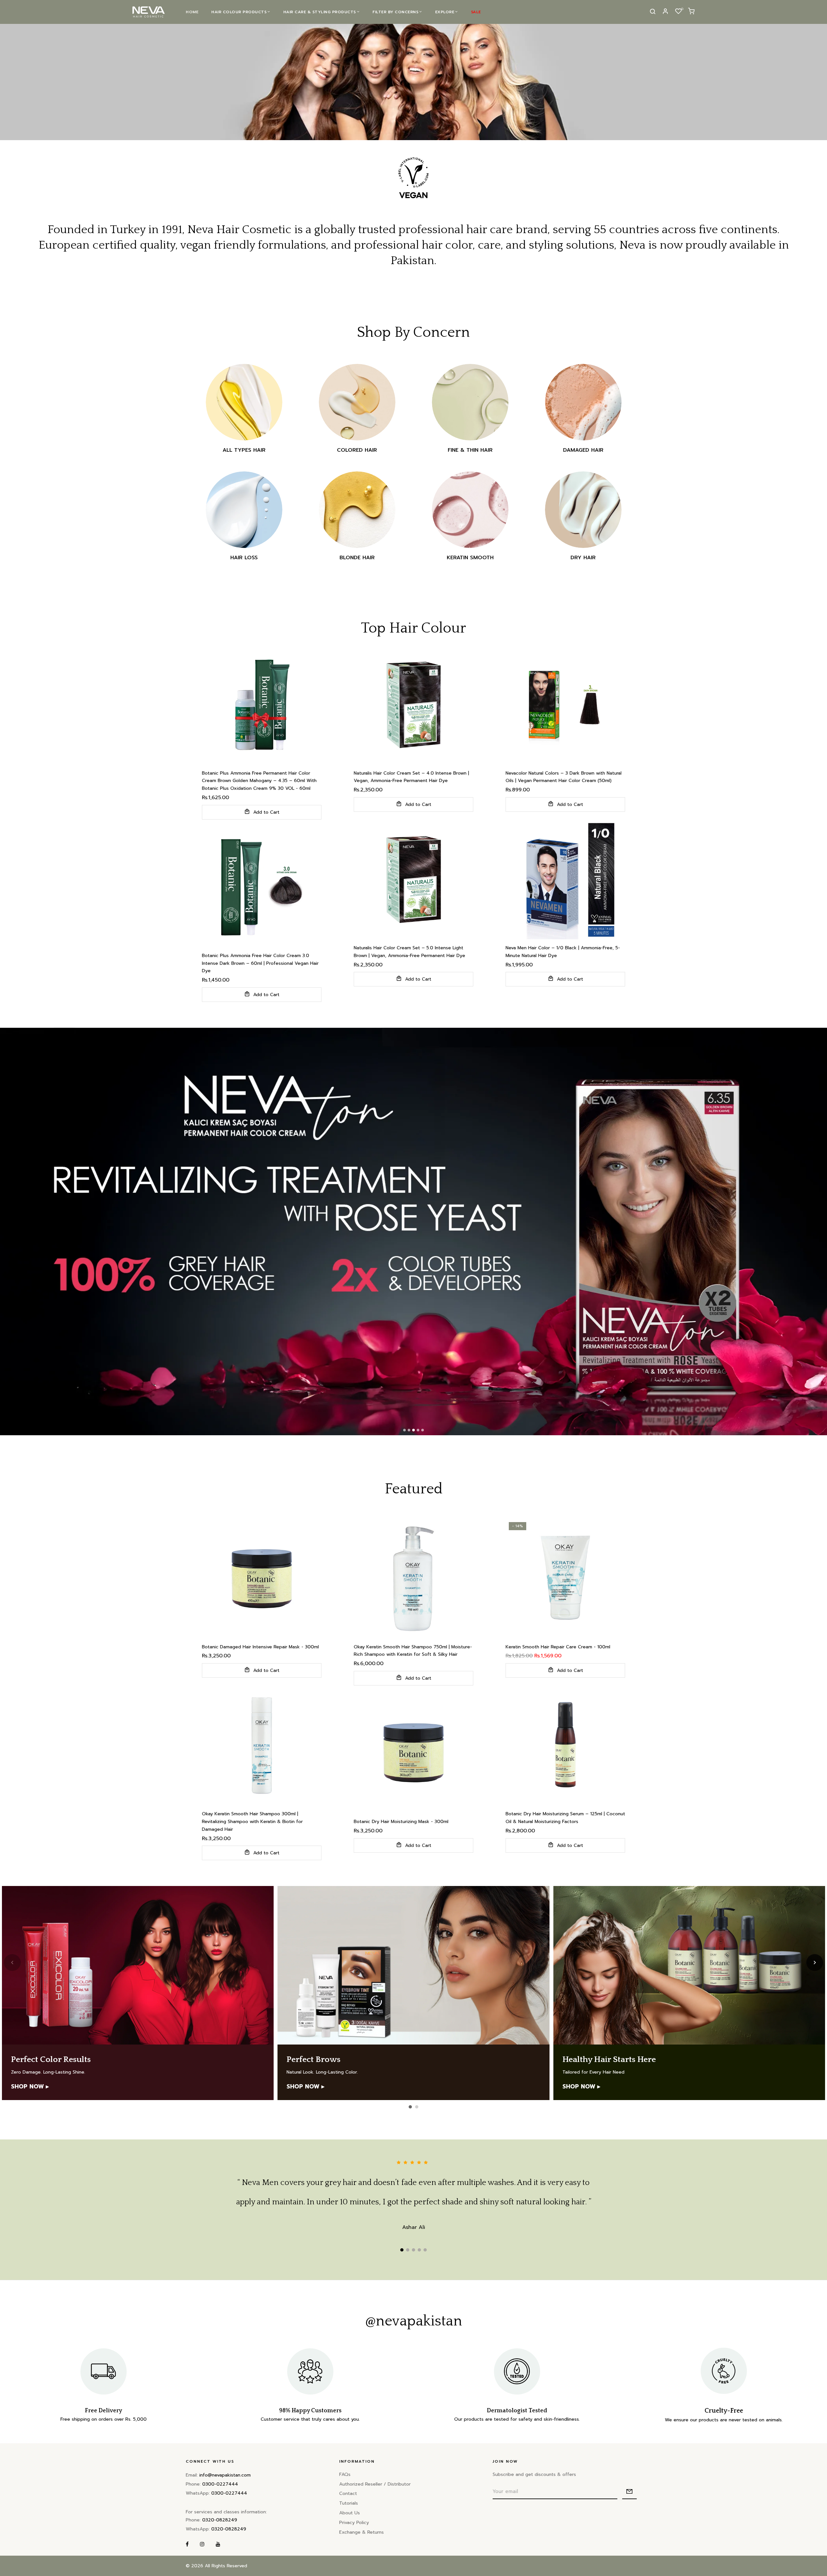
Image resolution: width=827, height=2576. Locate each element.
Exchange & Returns (361, 2532)
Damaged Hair (583, 450)
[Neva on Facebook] (187, 2545)
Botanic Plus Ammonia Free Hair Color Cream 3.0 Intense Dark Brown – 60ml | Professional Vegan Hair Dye (260, 963)
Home (192, 12)
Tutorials (349, 2503)
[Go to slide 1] (410, 2107)
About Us (350, 2513)
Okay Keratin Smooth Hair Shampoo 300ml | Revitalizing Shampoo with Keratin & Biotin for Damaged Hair (252, 1822)
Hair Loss (244, 558)
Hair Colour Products (239, 12)
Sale (476, 12)
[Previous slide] (12, 1963)
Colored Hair (357, 450)
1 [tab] (402, 2250)
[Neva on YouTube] (218, 2545)
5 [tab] (425, 2250)
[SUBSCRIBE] (629, 2492)
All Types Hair (244, 450)
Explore (445, 12)
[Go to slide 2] (417, 2107)
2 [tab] (408, 2250)
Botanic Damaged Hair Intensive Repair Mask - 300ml (260, 1647)
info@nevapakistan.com (225, 2475)
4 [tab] (419, 2250)
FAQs (345, 2474)
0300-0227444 (220, 2484)
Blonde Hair (357, 558)
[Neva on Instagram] (202, 2545)
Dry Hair (583, 558)
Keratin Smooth (470, 558)
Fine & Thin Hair (470, 450)
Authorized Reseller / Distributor (375, 2484)
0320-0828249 (220, 2520)
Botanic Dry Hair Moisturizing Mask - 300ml (401, 1822)
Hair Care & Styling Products (320, 12)
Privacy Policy (354, 2523)
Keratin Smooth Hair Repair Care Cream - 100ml (558, 1647)
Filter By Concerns (395, 12)
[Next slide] (815, 1963)
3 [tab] (413, 2250)
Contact (348, 2494)
